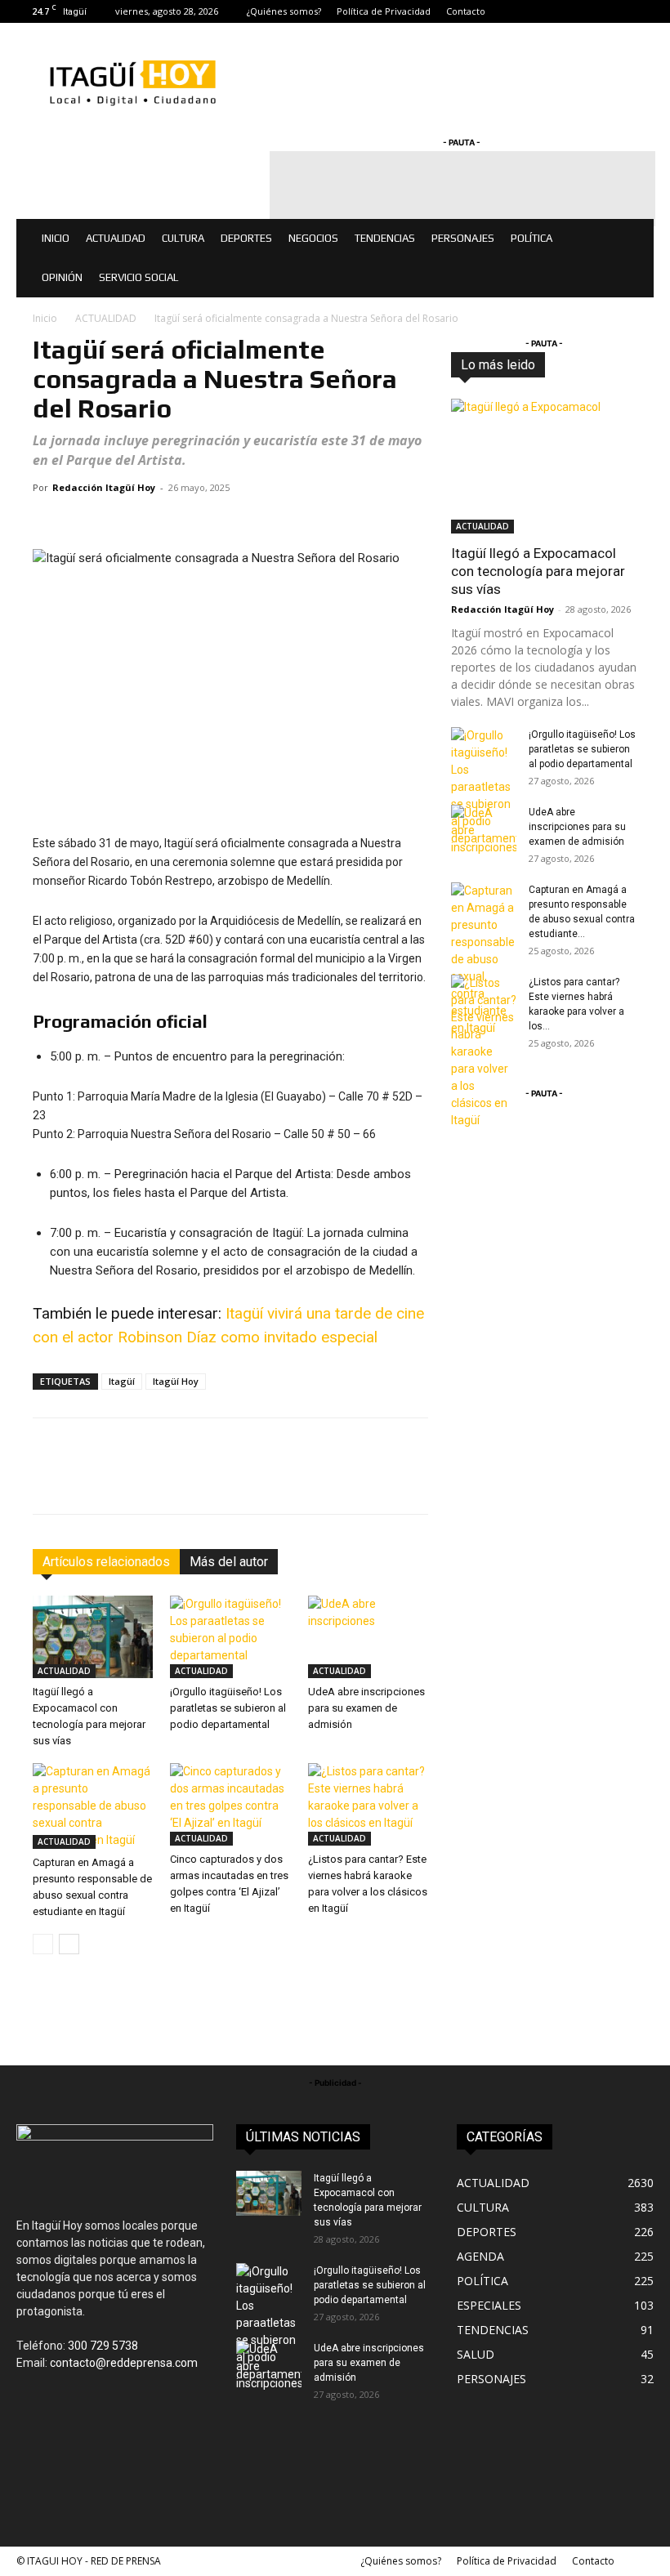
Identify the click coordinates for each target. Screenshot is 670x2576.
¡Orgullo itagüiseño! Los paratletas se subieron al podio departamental (228, 1708)
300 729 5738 (103, 2346)
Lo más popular (600, 370)
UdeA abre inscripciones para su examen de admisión (366, 1708)
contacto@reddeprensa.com (124, 2363)
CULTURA (183, 238)
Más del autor (229, 1562)
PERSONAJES (463, 238)
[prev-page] (43, 1944)
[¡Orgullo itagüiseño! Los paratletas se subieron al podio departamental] (230, 1637)
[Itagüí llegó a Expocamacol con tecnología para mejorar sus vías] (93, 1637)
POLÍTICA (532, 238)
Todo (553, 358)
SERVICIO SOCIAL (138, 277)
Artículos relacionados (106, 1562)
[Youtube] (641, 11)
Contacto (466, 11)
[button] (634, 239)
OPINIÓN (62, 277)
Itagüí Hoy (176, 1381)
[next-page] (69, 1944)
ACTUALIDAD (116, 238)
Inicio (45, 318)
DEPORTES (246, 238)
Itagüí (122, 1381)
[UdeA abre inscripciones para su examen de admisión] (368, 1637)
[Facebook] (561, 11)
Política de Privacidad (384, 11)
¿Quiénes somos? (284, 11)
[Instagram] (587, 11)
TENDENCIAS (385, 238)
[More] (560, 1480)
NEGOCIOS (313, 238)
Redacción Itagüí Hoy (104, 487)
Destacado (611, 358)
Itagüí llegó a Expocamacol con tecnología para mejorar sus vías (538, 571)
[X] (614, 11)
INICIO (56, 238)
